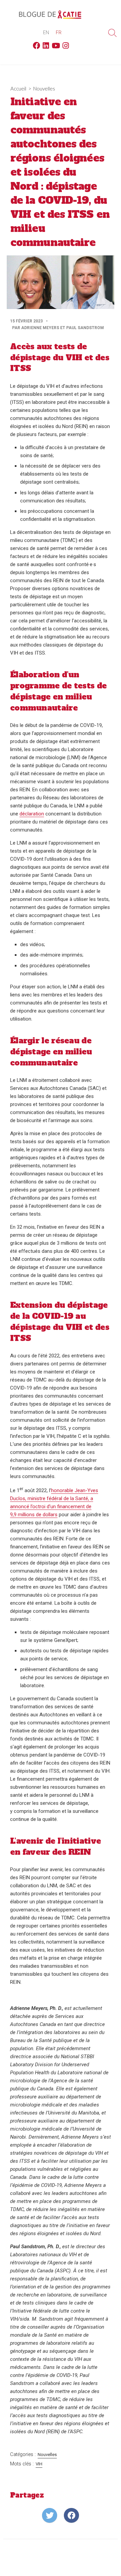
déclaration (32, 814)
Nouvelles (44, 88)
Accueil (18, 88)
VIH (39, 2464)
